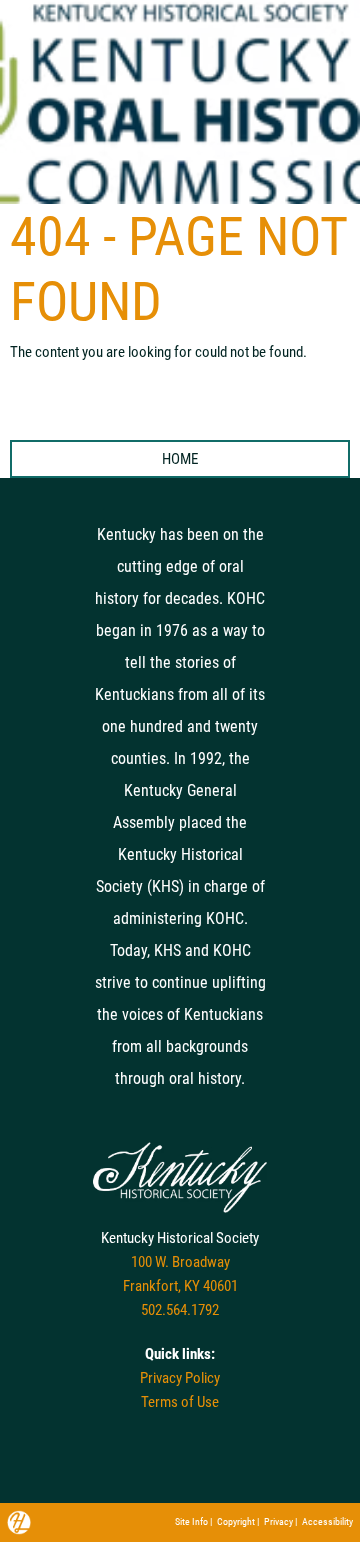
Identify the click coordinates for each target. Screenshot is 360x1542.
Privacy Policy (180, 1378)
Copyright (236, 1521)
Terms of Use (180, 1402)
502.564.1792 (180, 1310)
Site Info (191, 1521)
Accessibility (327, 1521)
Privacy (278, 1521)
